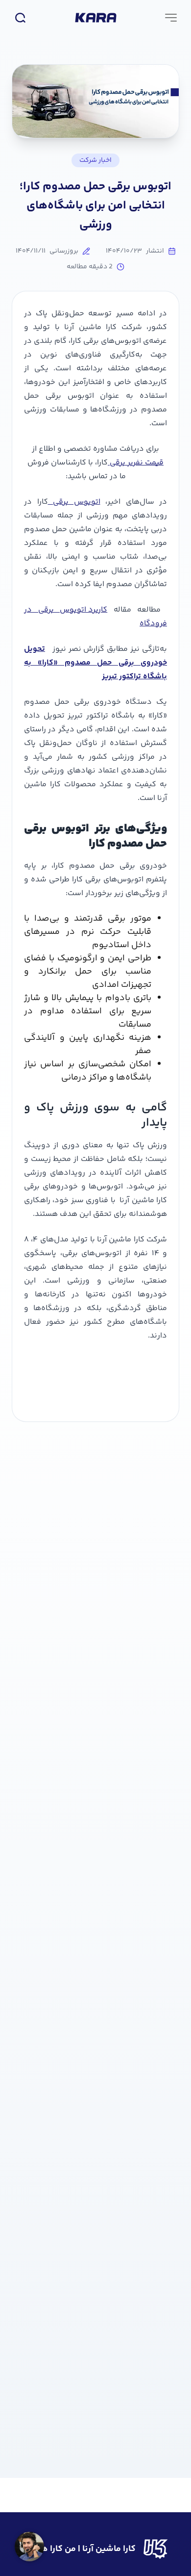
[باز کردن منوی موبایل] (171, 18)
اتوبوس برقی (74, 502)
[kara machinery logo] (96, 18)
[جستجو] (20, 18)
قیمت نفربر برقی (136, 463)
